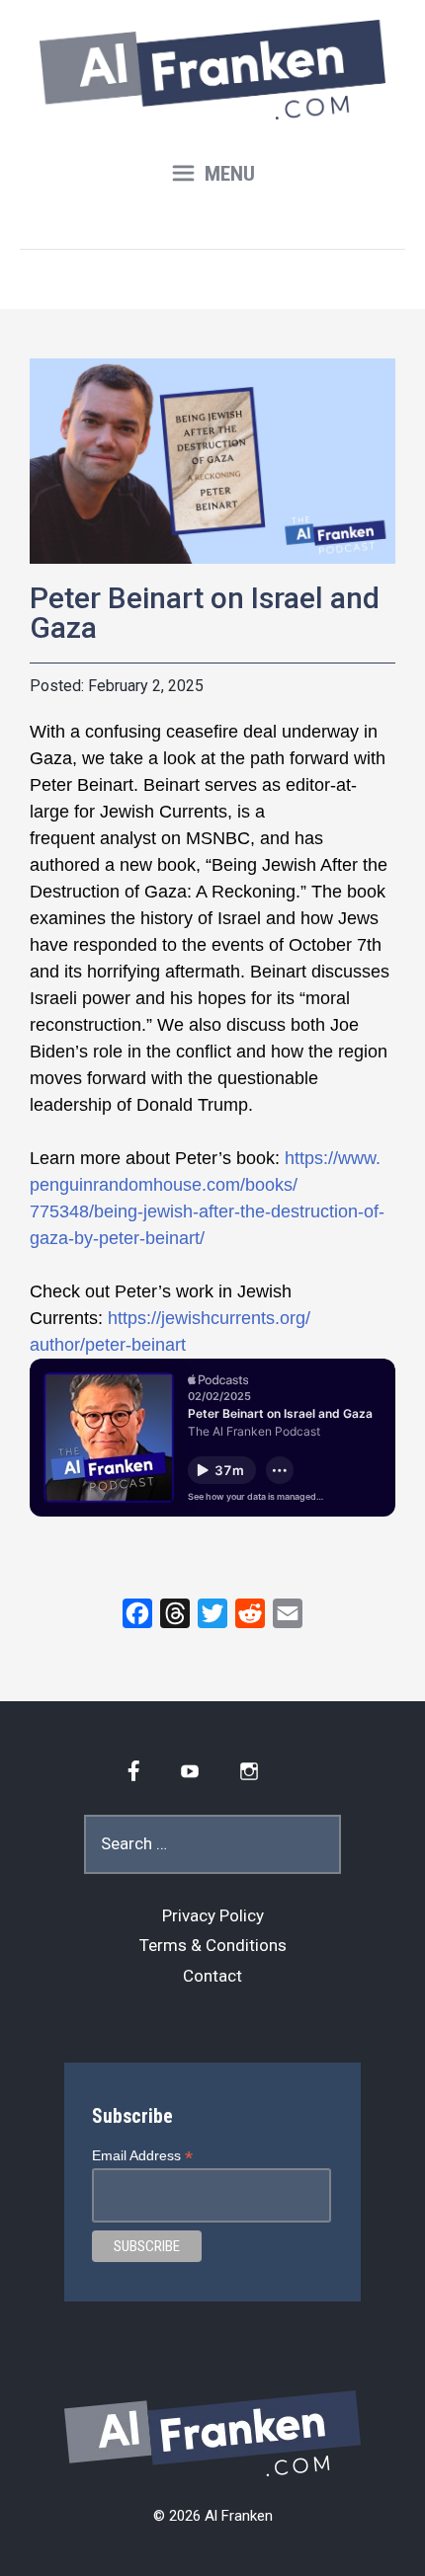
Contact (212, 1976)
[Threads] (175, 1613)
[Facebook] (137, 1613)
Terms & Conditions (213, 1945)
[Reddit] (250, 1613)
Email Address (142, 2156)
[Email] (288, 1613)
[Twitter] (212, 1613)
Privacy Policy (213, 1915)
